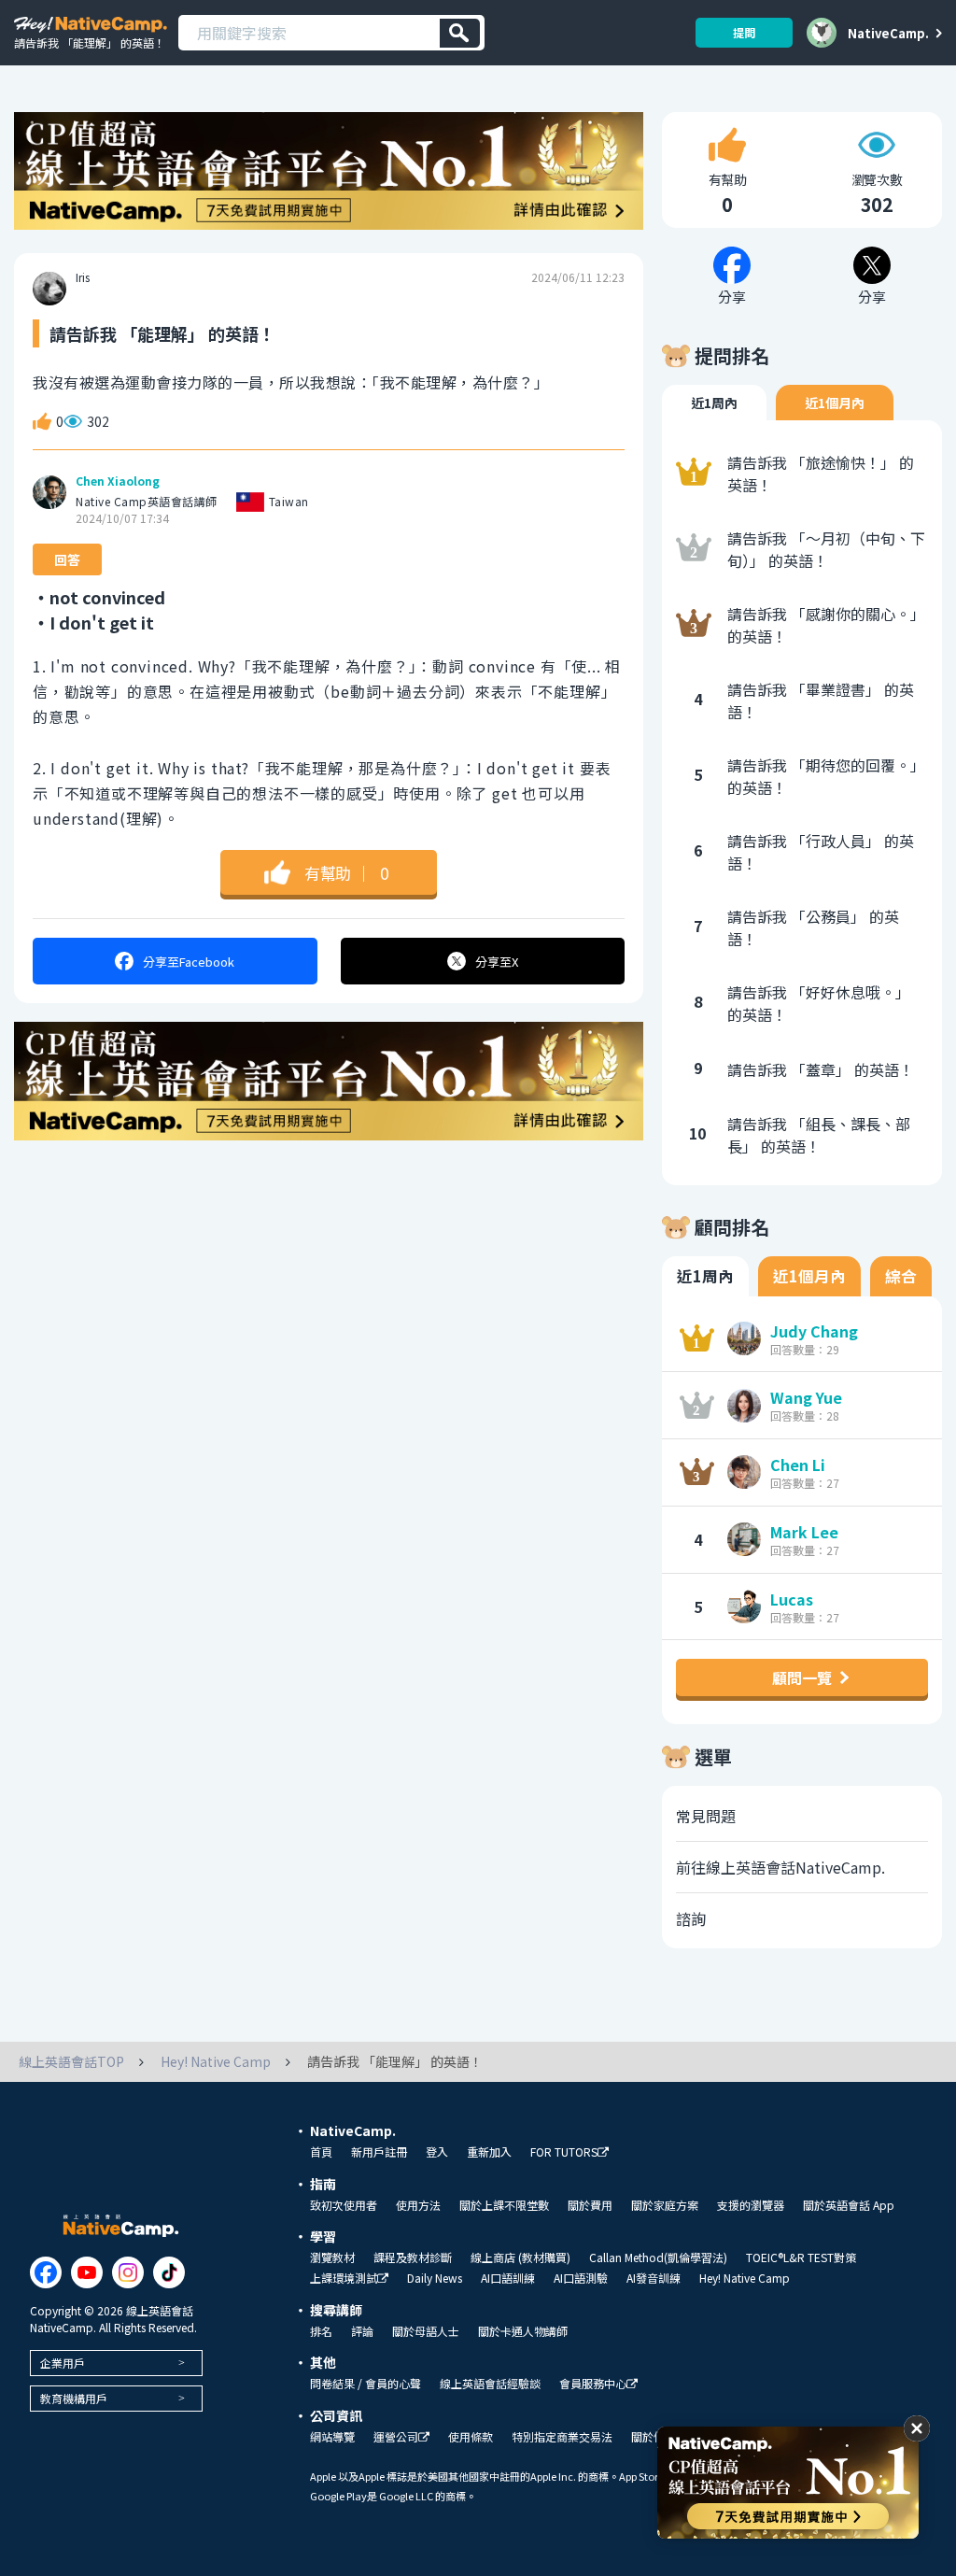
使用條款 (471, 2437)
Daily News (435, 2278)
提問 (744, 32)
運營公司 (396, 2437)
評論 (362, 2331)
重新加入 (489, 2152)
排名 (321, 2331)
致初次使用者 (344, 2205)
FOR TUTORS (564, 2152)
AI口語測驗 (581, 2278)
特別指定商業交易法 (562, 2437)
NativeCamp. (888, 33)
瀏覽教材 (332, 2258)
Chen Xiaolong (118, 481)
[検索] (460, 33)
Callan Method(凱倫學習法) (658, 2258)
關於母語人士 (426, 2331)
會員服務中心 (593, 2384)
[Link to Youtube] (87, 2272)
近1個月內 (835, 403)
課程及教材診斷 (413, 2258)
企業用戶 (63, 2363)
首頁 (321, 2152)
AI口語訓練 (508, 2278)
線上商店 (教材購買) (520, 2258)
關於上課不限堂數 (504, 2205)
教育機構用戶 (74, 2398)
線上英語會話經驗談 (490, 2384)
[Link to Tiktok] (169, 2272)
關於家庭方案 (665, 2205)
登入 (437, 2152)
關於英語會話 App (849, 2205)
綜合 (901, 1276)
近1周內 (714, 403)
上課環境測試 (344, 2279)
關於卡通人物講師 (523, 2331)
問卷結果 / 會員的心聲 (366, 2384)
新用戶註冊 (379, 2152)
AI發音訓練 (654, 2278)
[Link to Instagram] (128, 2272)
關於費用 (590, 2205)
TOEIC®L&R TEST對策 (801, 2258)
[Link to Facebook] (46, 2272)
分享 (189, 962)
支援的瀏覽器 (751, 2205)
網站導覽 (332, 2437)
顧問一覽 (802, 1677)
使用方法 (418, 2205)
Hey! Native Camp (745, 2278)
